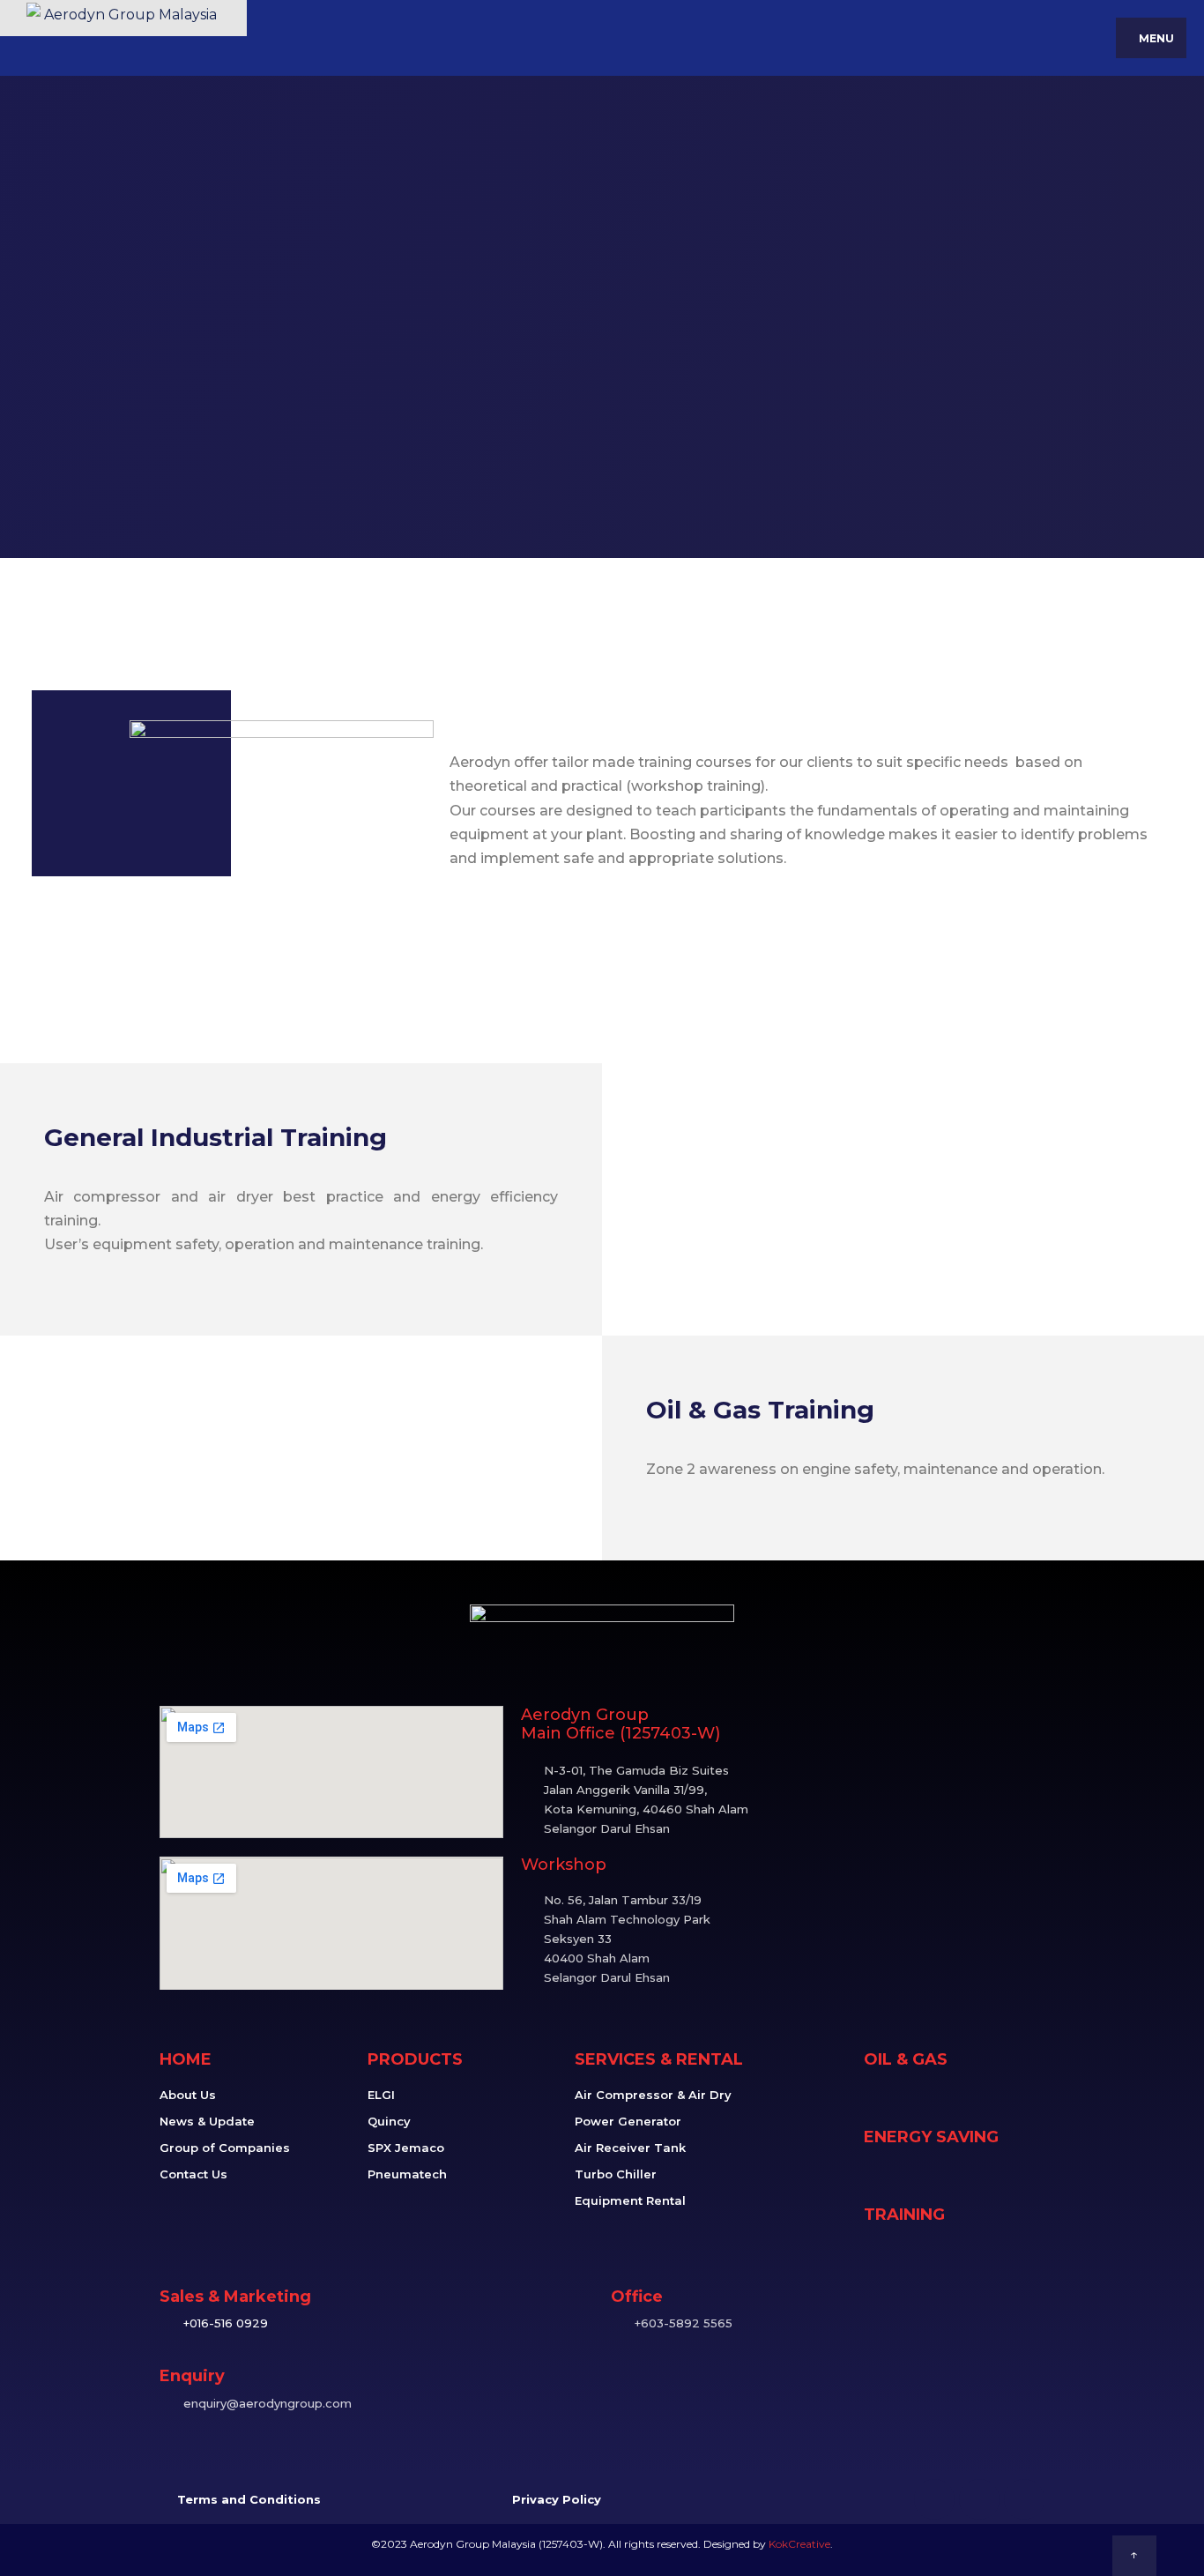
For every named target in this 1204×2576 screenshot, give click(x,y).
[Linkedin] (979, 2499)
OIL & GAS (906, 2059)
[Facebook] (934, 2499)
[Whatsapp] (1024, 2499)
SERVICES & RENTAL (659, 2059)
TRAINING (904, 2215)
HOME (186, 2059)
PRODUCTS (415, 2059)
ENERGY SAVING (931, 2137)
